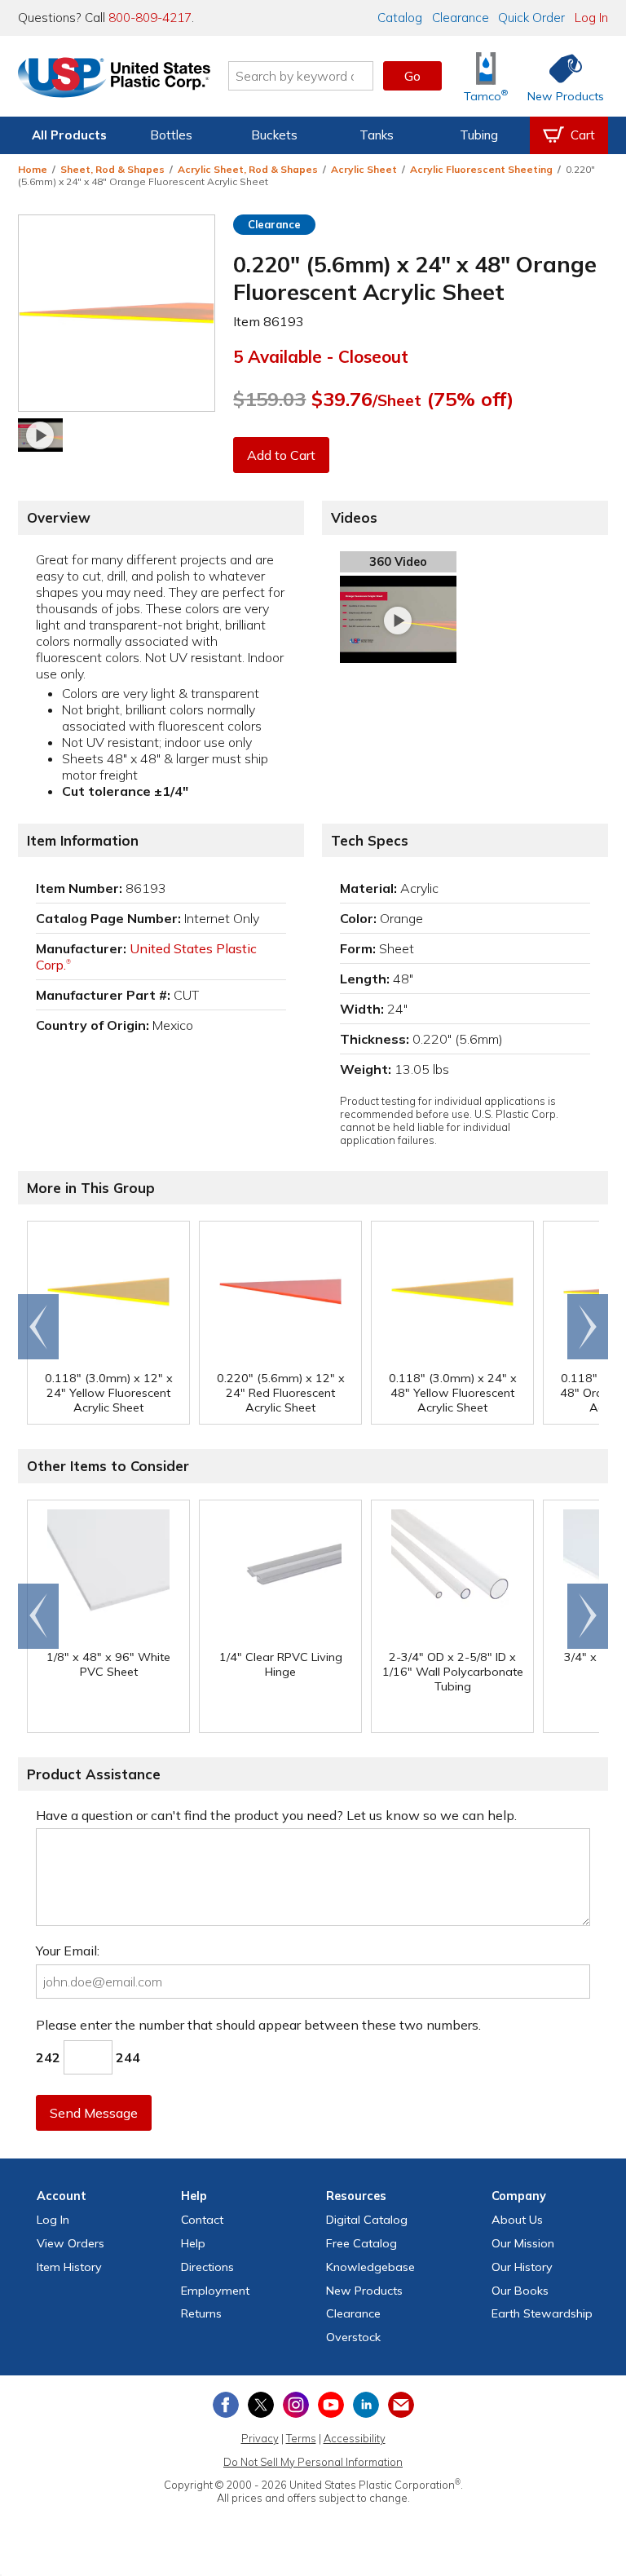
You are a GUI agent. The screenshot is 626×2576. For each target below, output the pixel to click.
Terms (301, 2438)
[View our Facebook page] (226, 2405)
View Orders (71, 2243)
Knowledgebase (370, 2267)
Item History (69, 2267)
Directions (207, 2267)
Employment (215, 2291)
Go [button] (412, 76)
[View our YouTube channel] (331, 2405)
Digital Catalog (367, 2220)
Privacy (260, 2438)
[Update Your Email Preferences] (401, 2405)
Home (33, 169)
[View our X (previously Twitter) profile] (261, 2405)
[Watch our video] (40, 435)
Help (193, 2243)
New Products (364, 2291)
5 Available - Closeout (321, 356)
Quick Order (531, 18)
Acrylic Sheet (364, 169)
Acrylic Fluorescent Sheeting (481, 169)
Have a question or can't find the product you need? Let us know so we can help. (276, 1815)
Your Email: (68, 1951)
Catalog (400, 18)
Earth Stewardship (542, 2313)
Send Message (94, 2113)
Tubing (479, 135)
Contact (202, 2220)
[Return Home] (114, 79)
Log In (591, 18)
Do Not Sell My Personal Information (313, 2462)
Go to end (39, 1327)
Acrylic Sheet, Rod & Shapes (248, 169)
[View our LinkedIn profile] (366, 2405)
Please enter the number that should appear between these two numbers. (258, 2025)
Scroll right (588, 1327)
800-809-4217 (150, 18)
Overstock (353, 2337)
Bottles (171, 135)
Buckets (274, 135)
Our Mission (523, 2243)
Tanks (377, 135)
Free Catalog (361, 2243)
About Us (517, 2220)
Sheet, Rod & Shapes (112, 169)
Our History (522, 2267)
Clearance (461, 18)
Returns (201, 2313)
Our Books (520, 2291)
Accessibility (355, 2438)
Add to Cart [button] (281, 455)
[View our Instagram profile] (296, 2405)
